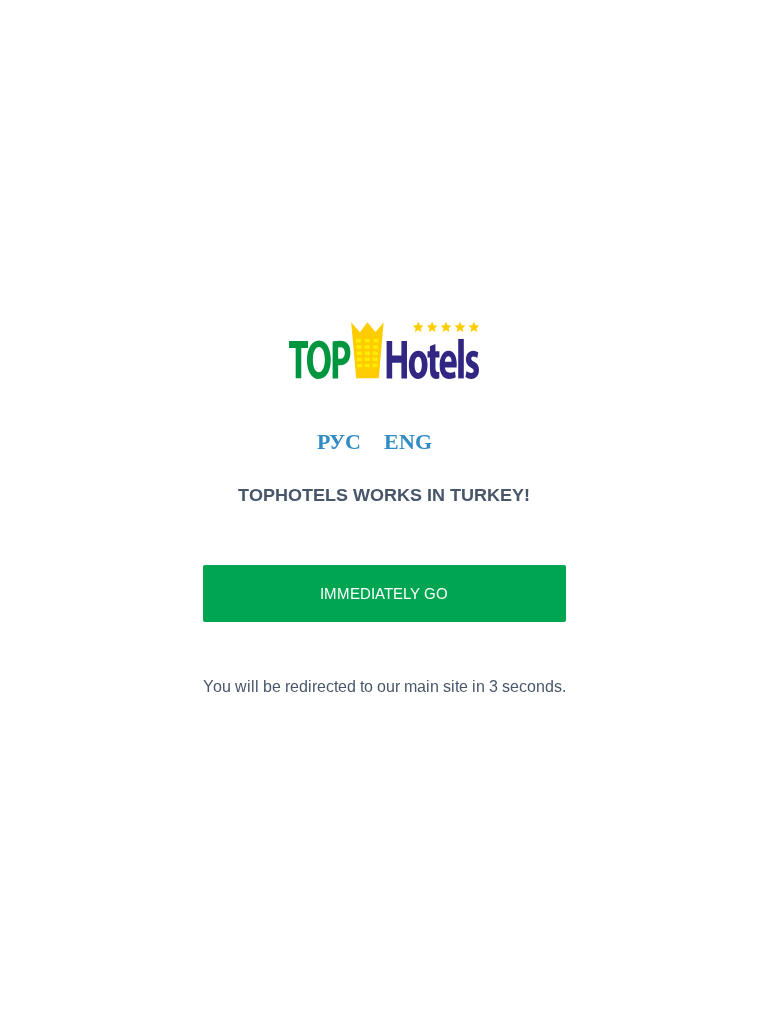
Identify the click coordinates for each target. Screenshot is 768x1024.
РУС (339, 441)
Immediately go (384, 593)
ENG (408, 441)
